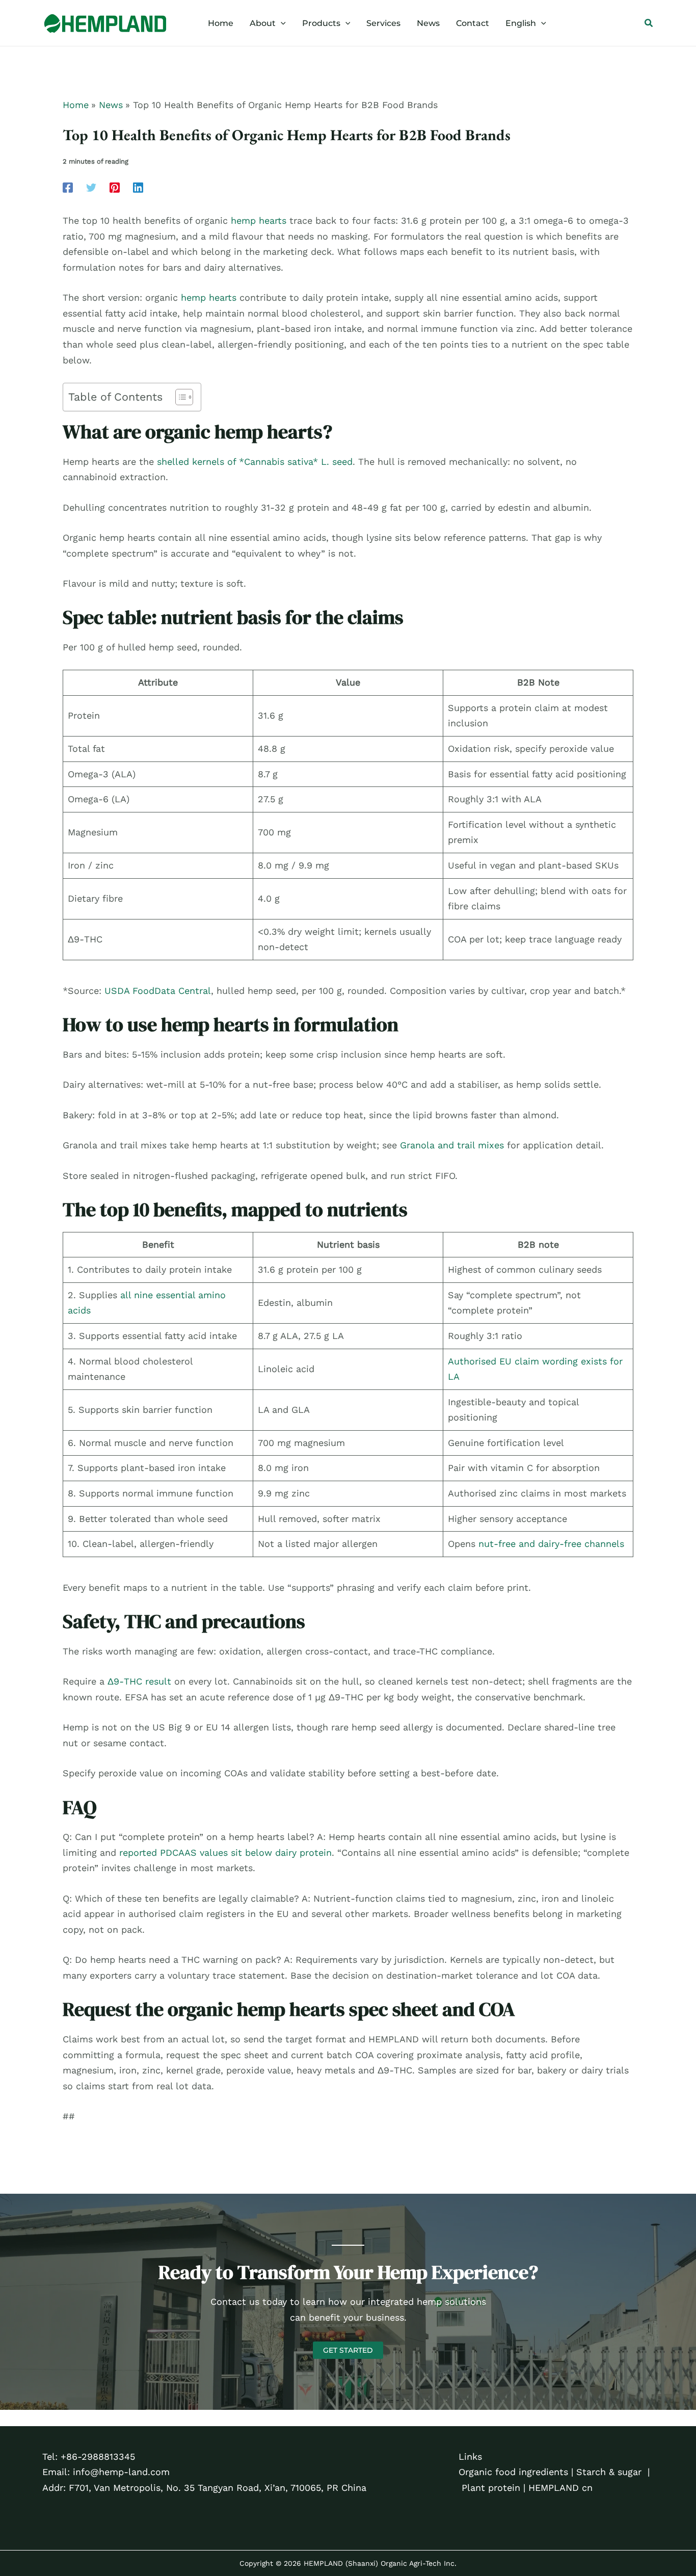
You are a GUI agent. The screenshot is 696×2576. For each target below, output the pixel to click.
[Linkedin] (138, 187)
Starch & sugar (609, 2472)
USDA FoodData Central (158, 991)
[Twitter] (91, 187)
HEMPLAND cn (560, 2488)
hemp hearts (259, 220)
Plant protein (491, 2488)
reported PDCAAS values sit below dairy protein (225, 1852)
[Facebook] (68, 187)
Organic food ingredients (513, 2472)
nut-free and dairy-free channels (551, 1544)
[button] (281, 23)
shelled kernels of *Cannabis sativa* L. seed (255, 462)
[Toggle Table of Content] (179, 397)
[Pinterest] (115, 187)
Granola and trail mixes (452, 1145)
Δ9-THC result (139, 1681)
